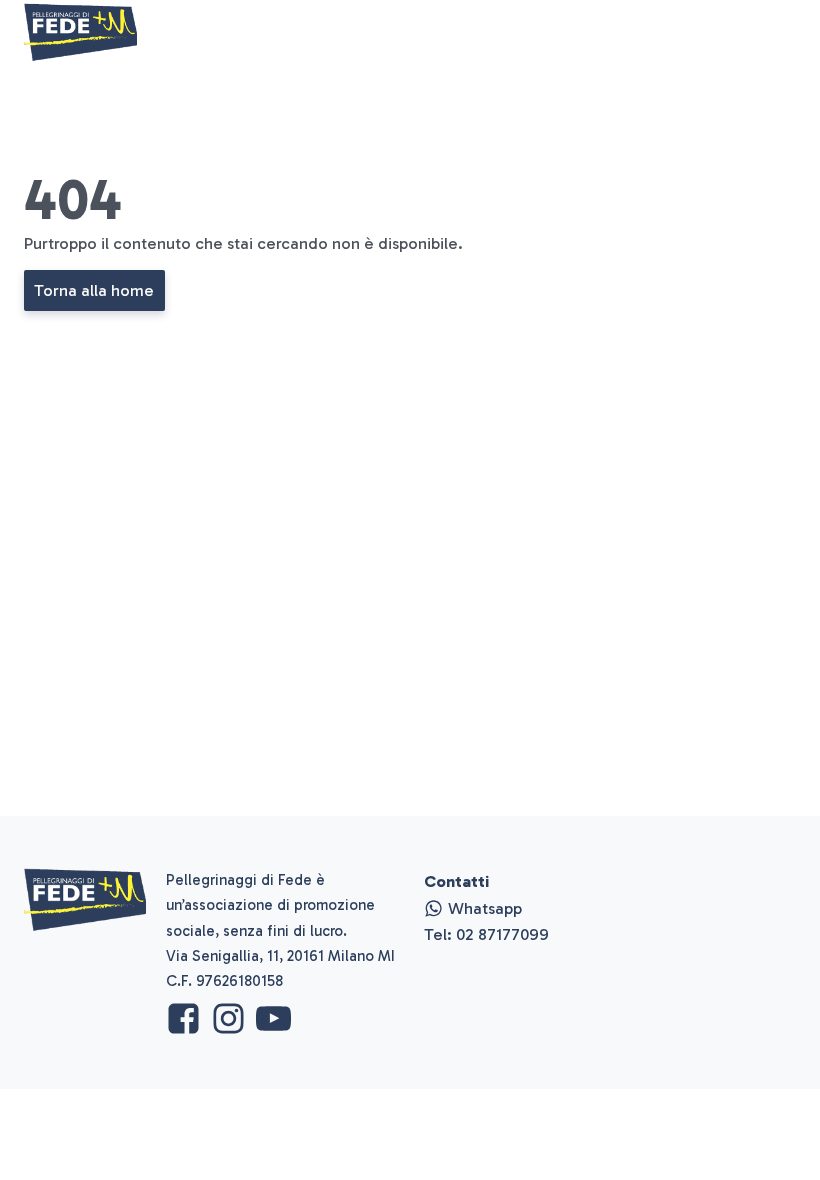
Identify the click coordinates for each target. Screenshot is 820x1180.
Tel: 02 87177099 (486, 934)
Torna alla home (94, 290)
